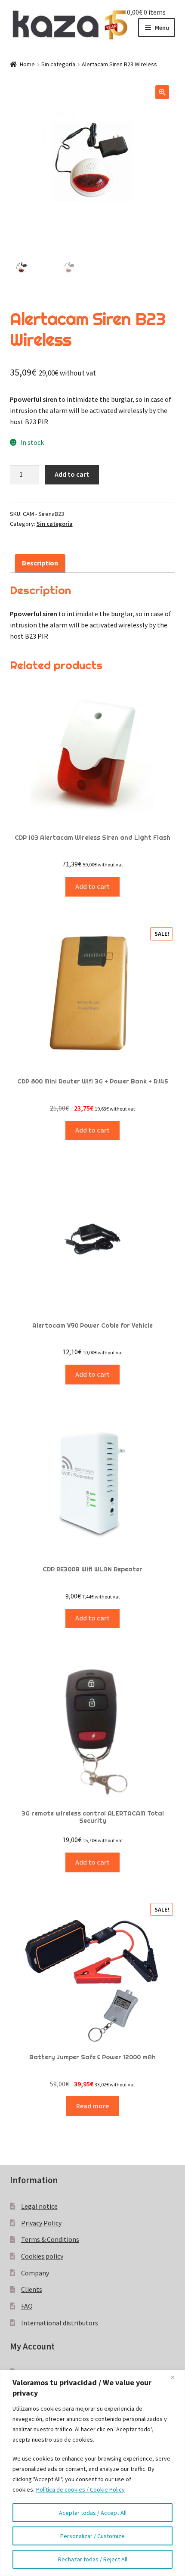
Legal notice (39, 2206)
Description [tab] (40, 563)
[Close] (176, 2377)
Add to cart (72, 474)
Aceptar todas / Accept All (93, 2513)
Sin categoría (58, 64)
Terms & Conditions (50, 2239)
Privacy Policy (41, 2223)
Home (27, 64)
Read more (92, 2106)
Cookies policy (42, 2256)
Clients (32, 2289)
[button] (162, 92)
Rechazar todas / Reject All (93, 2559)
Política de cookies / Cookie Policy (80, 2489)
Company (35, 2273)
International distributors (60, 2323)
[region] (92, 2473)
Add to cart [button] (92, 886)
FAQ (27, 2306)
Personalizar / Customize (92, 2536)
